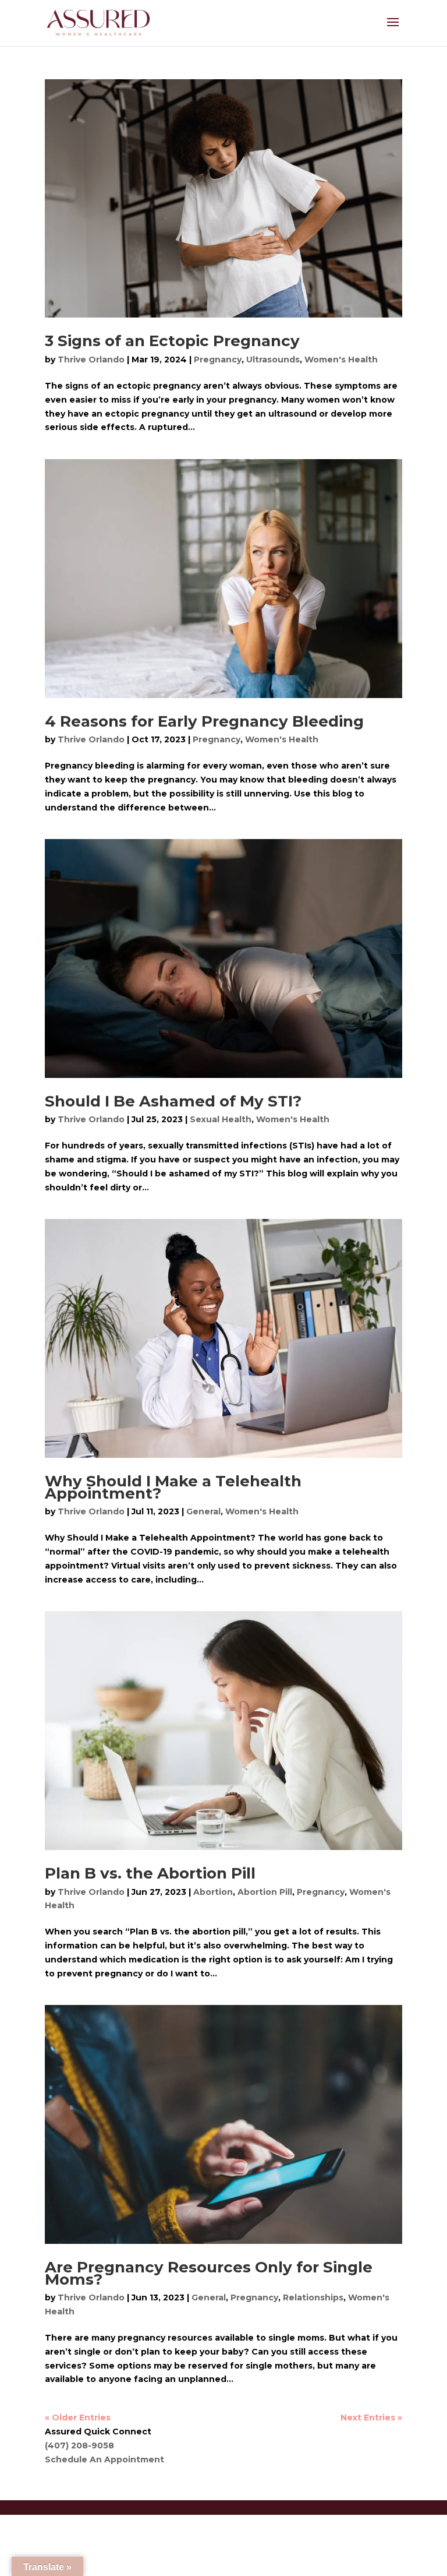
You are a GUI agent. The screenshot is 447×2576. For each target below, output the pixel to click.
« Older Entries (78, 2418)
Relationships (313, 2297)
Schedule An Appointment (104, 2459)
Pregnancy (218, 360)
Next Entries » (371, 2418)
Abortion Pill (265, 1892)
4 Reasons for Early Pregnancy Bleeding (204, 721)
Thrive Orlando (91, 360)
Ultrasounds (273, 360)
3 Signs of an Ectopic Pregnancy (172, 341)
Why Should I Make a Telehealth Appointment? (173, 1487)
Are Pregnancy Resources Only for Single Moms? (209, 2273)
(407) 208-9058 (79, 2445)
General (203, 1511)
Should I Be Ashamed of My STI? (173, 1101)
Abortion (213, 1892)
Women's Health (341, 360)
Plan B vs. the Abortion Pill (150, 1873)
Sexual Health (221, 1119)
